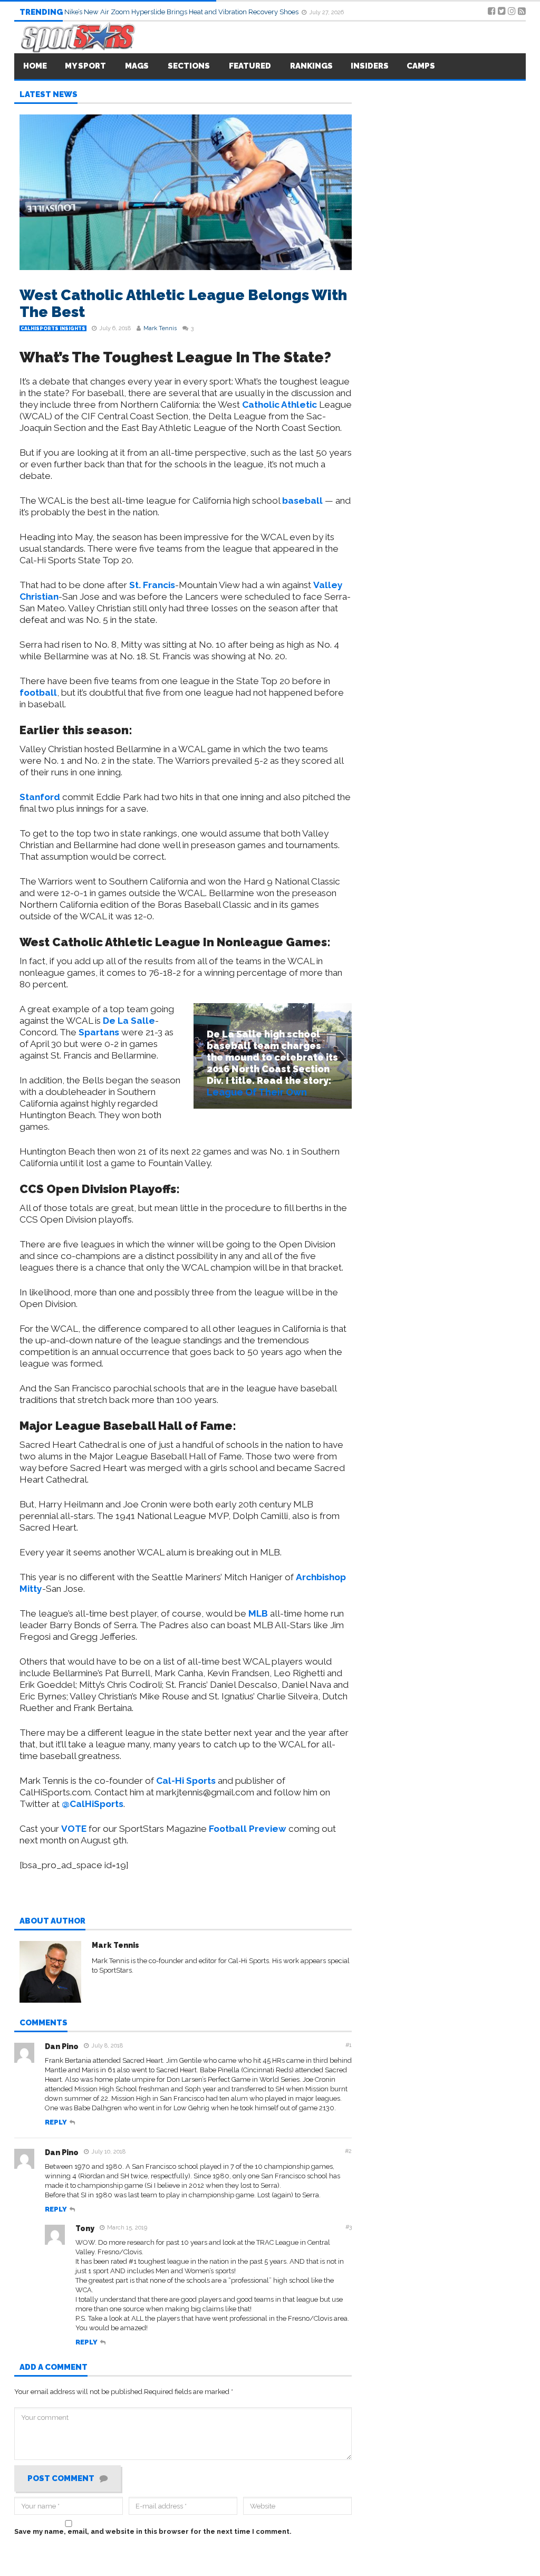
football (38, 693)
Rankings (311, 66)
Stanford (40, 797)
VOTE (74, 1829)
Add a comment (54, 2368)
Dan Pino (62, 2046)
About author (52, 1921)
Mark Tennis (160, 328)
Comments (44, 2023)
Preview (248, 1829)
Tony (85, 2228)
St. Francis (152, 585)
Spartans (99, 1032)
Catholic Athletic (279, 405)
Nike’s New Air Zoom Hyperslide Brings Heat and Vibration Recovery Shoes (182, 12)
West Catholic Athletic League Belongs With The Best (183, 304)
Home (35, 66)
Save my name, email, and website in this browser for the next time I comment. (153, 2531)
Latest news (49, 95)
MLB (258, 1613)
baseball (302, 501)
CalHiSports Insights (53, 329)
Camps (421, 66)
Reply (56, 2122)
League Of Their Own (257, 1092)
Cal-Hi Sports (186, 1781)
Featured (250, 66)
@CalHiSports (93, 1804)
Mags (137, 66)
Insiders (370, 66)
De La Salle (129, 1021)
